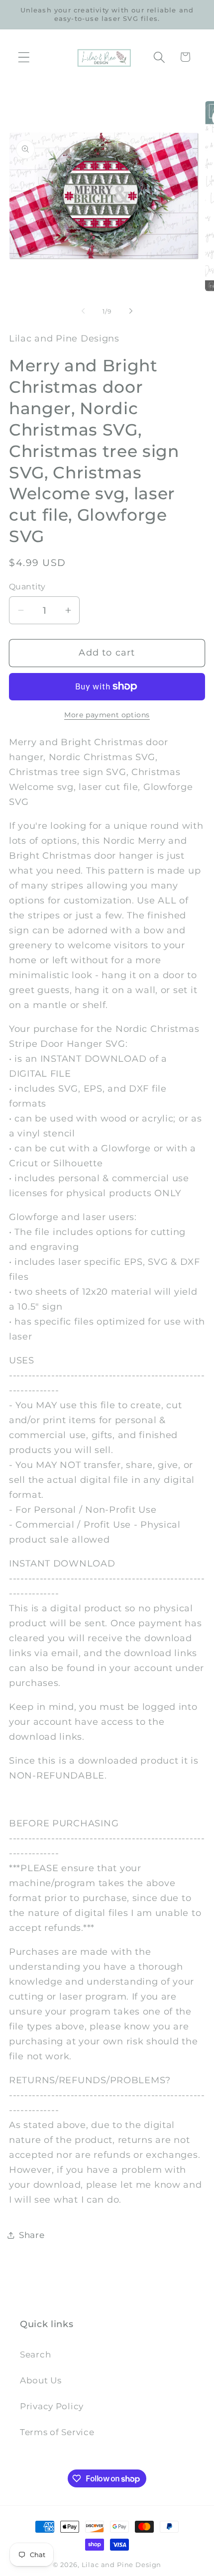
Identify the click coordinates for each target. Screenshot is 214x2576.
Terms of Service (57, 2432)
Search (35, 2354)
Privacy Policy (52, 2406)
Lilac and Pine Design (122, 2565)
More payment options (107, 715)
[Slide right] (131, 311)
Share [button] (32, 2235)
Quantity (27, 587)
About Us (41, 2380)
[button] (24, 57)
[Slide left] (83, 311)
